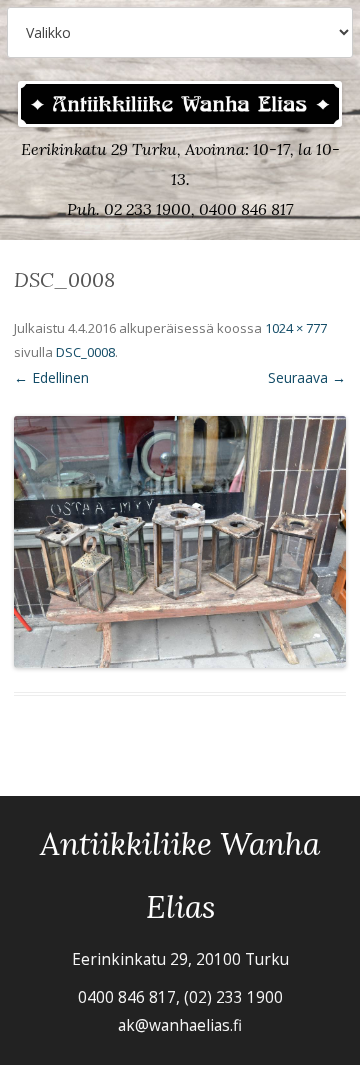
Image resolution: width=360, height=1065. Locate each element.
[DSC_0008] (180, 542)
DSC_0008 (85, 352)
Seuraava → (307, 377)
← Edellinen (51, 377)
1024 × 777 (296, 328)
